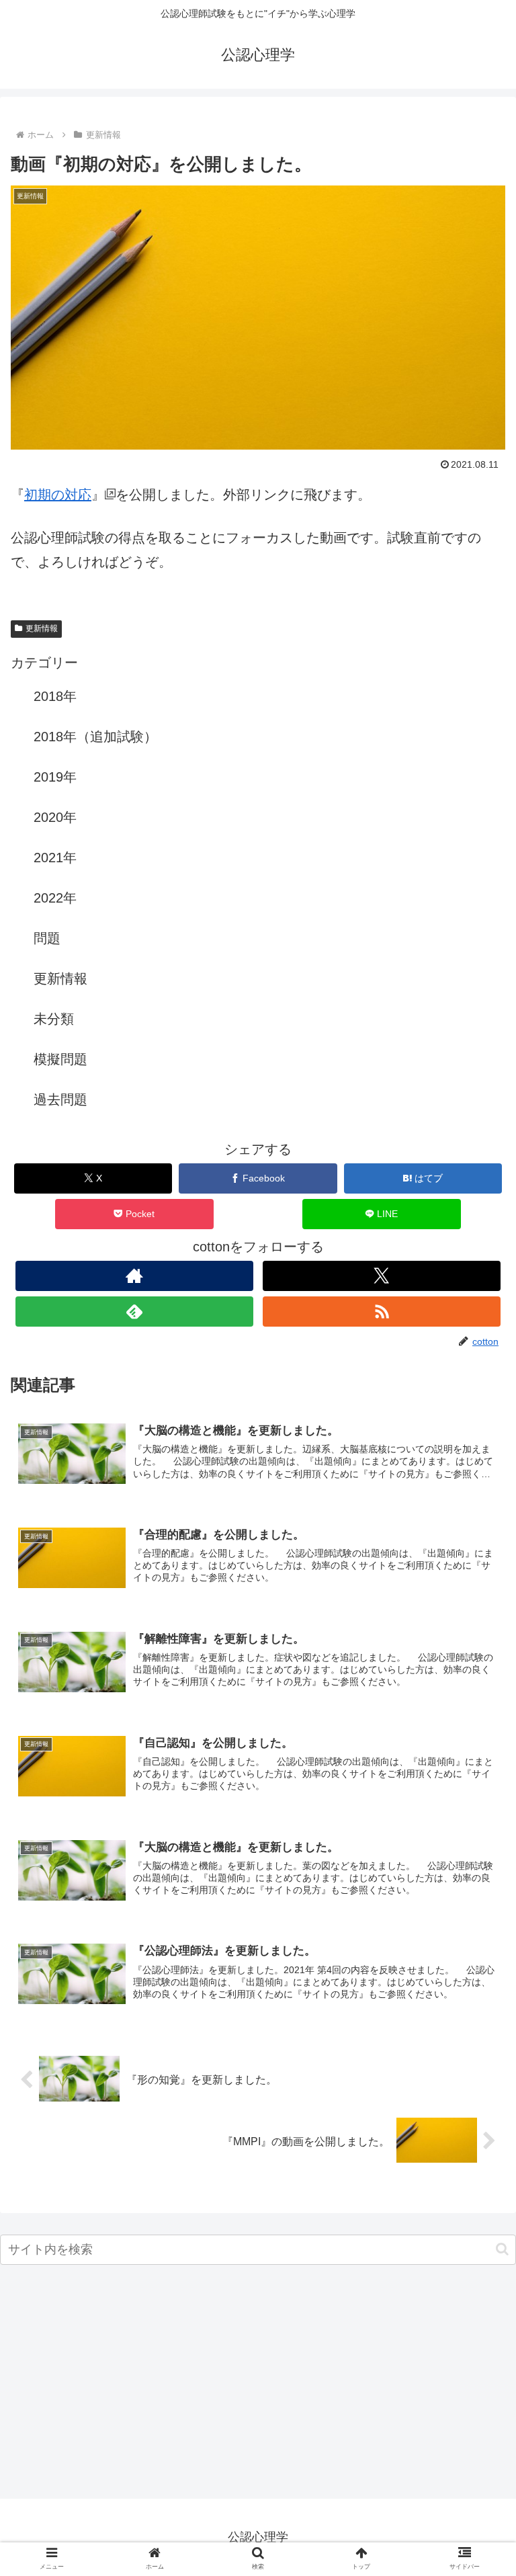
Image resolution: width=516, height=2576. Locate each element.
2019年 (55, 777)
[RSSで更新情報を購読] (381, 1312)
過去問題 (60, 1099)
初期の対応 (58, 495)
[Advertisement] (258, 2386)
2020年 (55, 817)
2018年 (55, 696)
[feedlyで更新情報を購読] (134, 1312)
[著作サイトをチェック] (134, 1276)
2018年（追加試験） (95, 737)
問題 (47, 938)
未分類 (54, 1019)
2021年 (55, 858)
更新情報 (42, 628)
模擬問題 (60, 1059)
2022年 (55, 898)
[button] (502, 2249)
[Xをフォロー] (381, 1276)
